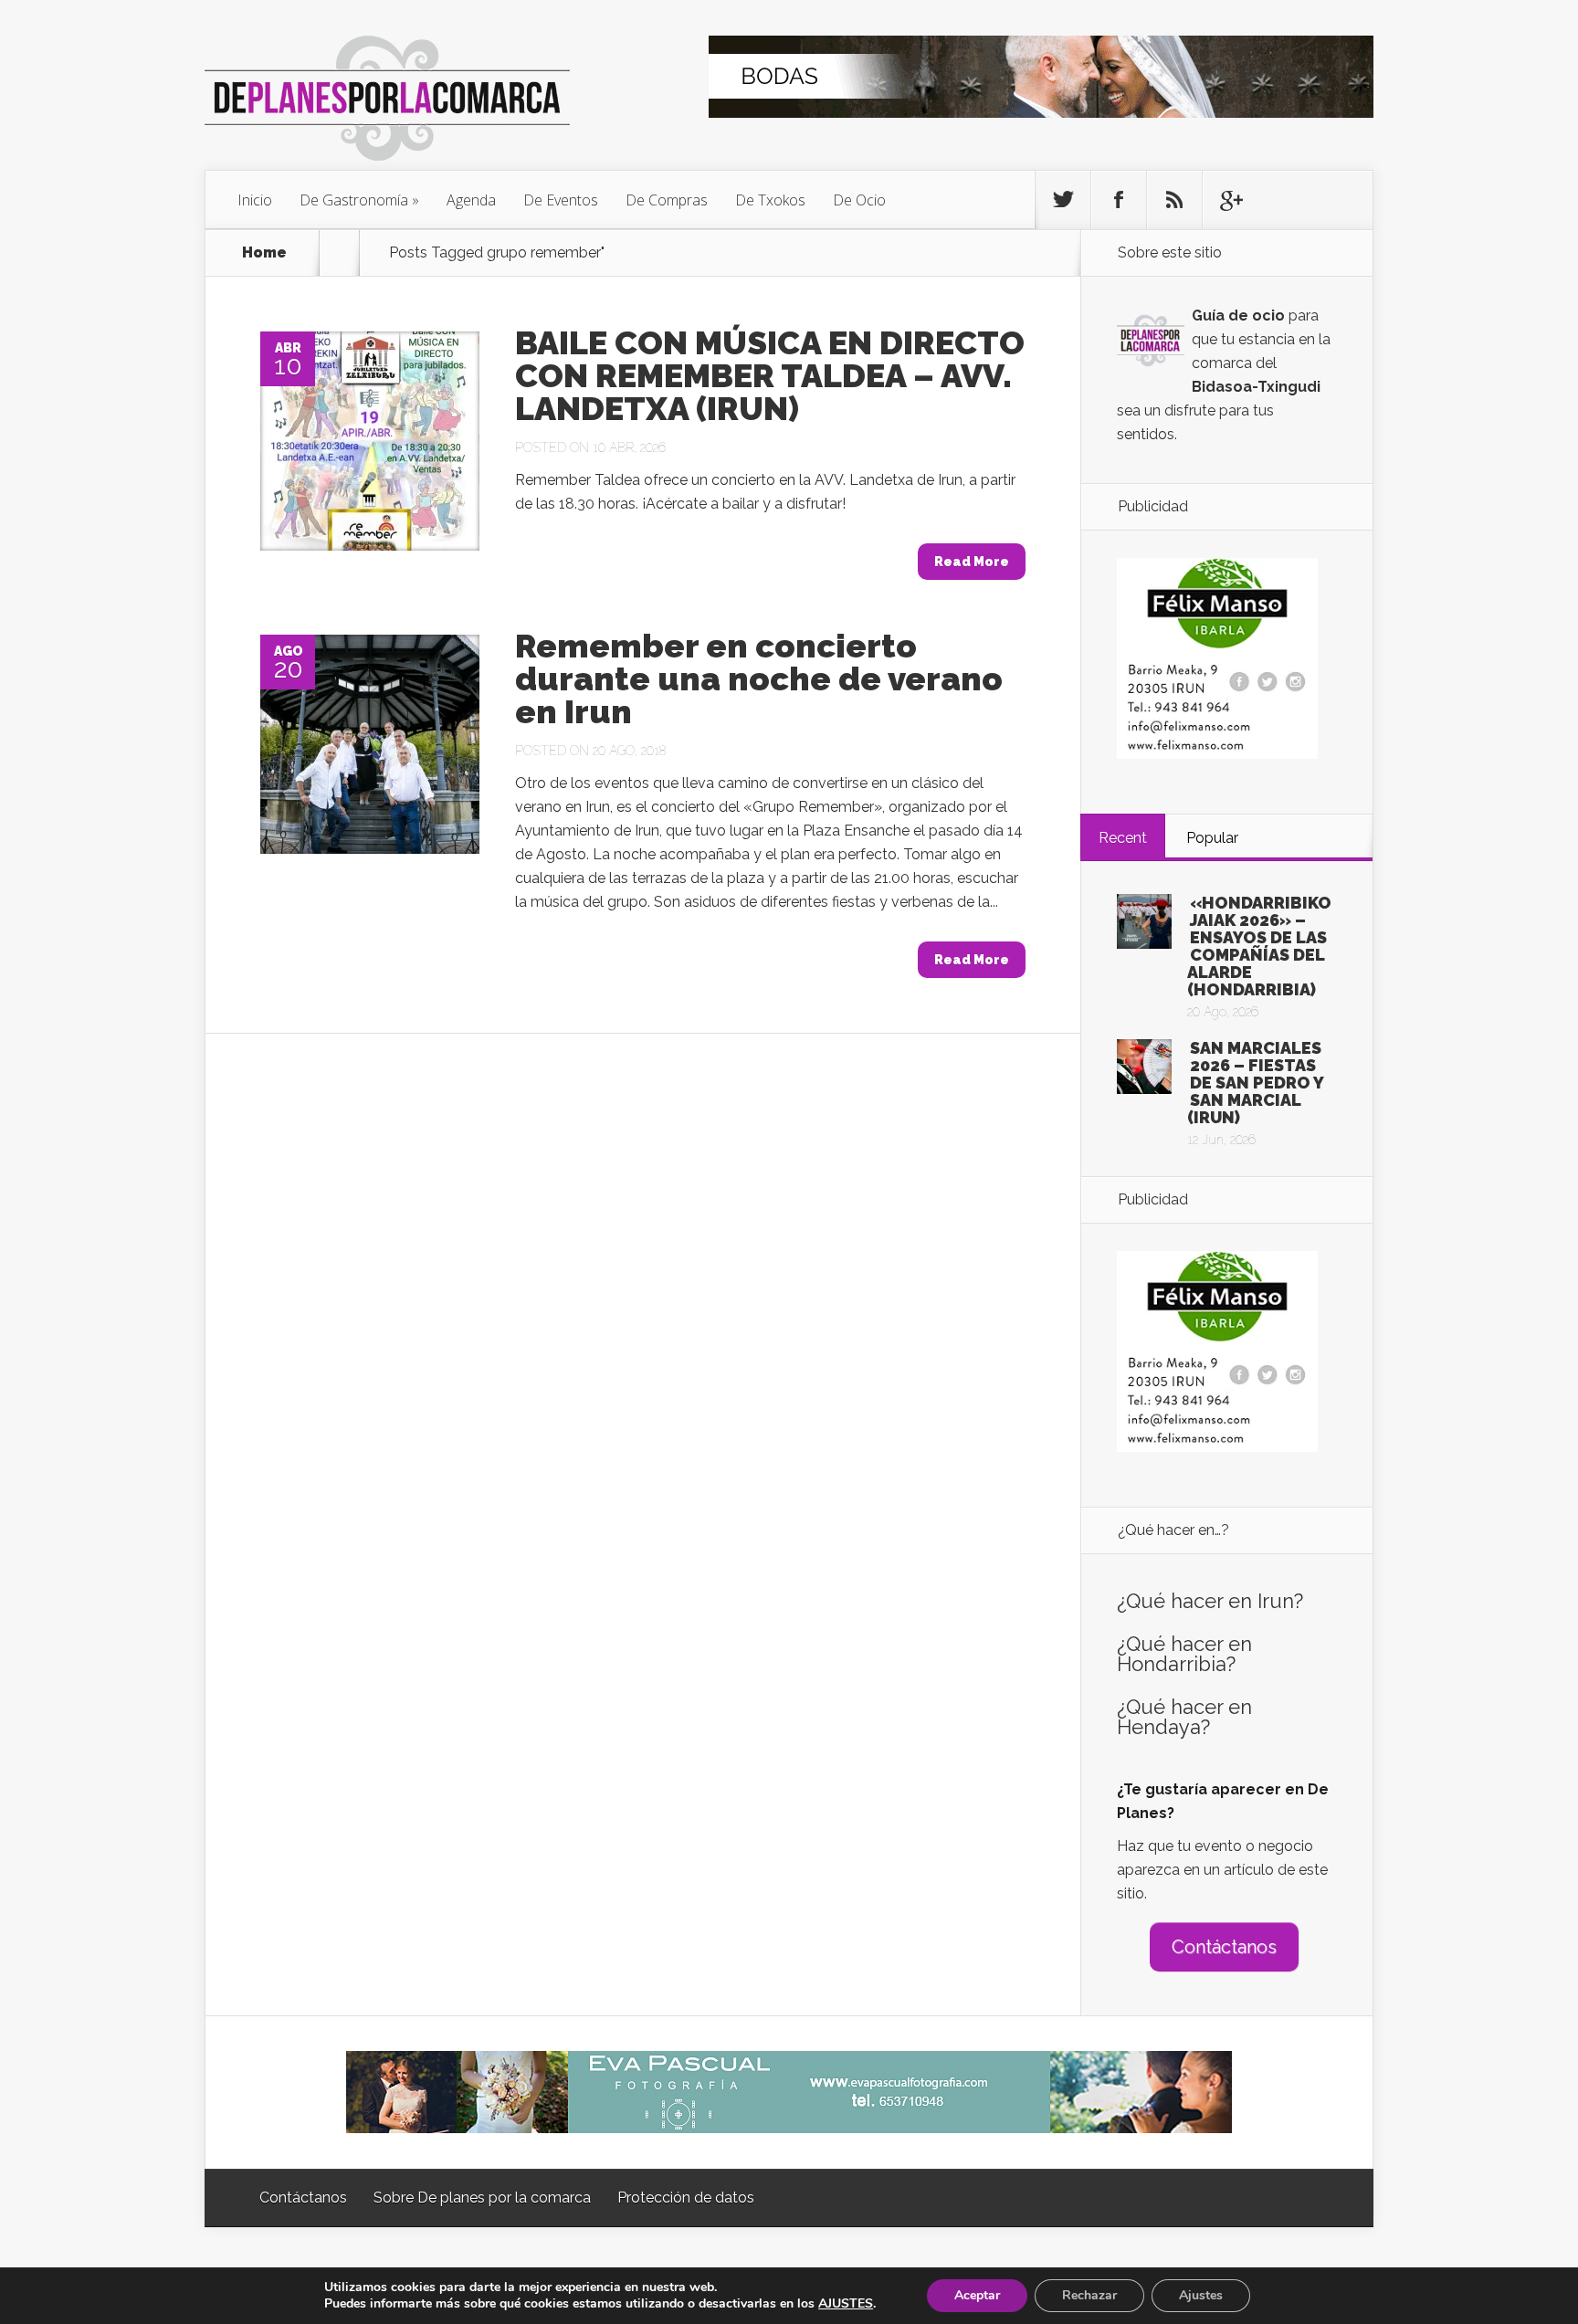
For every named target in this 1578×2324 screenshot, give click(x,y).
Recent (1123, 838)
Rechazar (1089, 2295)
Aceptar (977, 2295)
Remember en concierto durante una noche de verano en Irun (759, 678)
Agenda (471, 200)
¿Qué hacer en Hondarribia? (1184, 1654)
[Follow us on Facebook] (1119, 200)
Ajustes (1201, 2295)
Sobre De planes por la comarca (482, 2198)
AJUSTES (846, 2304)
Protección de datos (686, 2198)
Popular (1212, 838)
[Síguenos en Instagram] (1174, 200)
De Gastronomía (354, 200)
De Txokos (770, 200)
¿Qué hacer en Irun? (1210, 1601)
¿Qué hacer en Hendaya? (1184, 1717)
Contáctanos (1224, 1947)
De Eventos (561, 200)
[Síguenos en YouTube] (1230, 200)
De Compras (667, 200)
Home (264, 253)
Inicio (255, 200)
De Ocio (859, 200)
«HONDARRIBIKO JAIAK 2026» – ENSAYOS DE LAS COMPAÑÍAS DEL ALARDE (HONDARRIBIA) (1259, 946)
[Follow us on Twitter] (1063, 200)
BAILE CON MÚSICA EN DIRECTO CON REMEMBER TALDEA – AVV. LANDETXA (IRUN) (770, 375)
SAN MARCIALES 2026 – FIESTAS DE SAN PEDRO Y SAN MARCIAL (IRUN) (1255, 1083)
